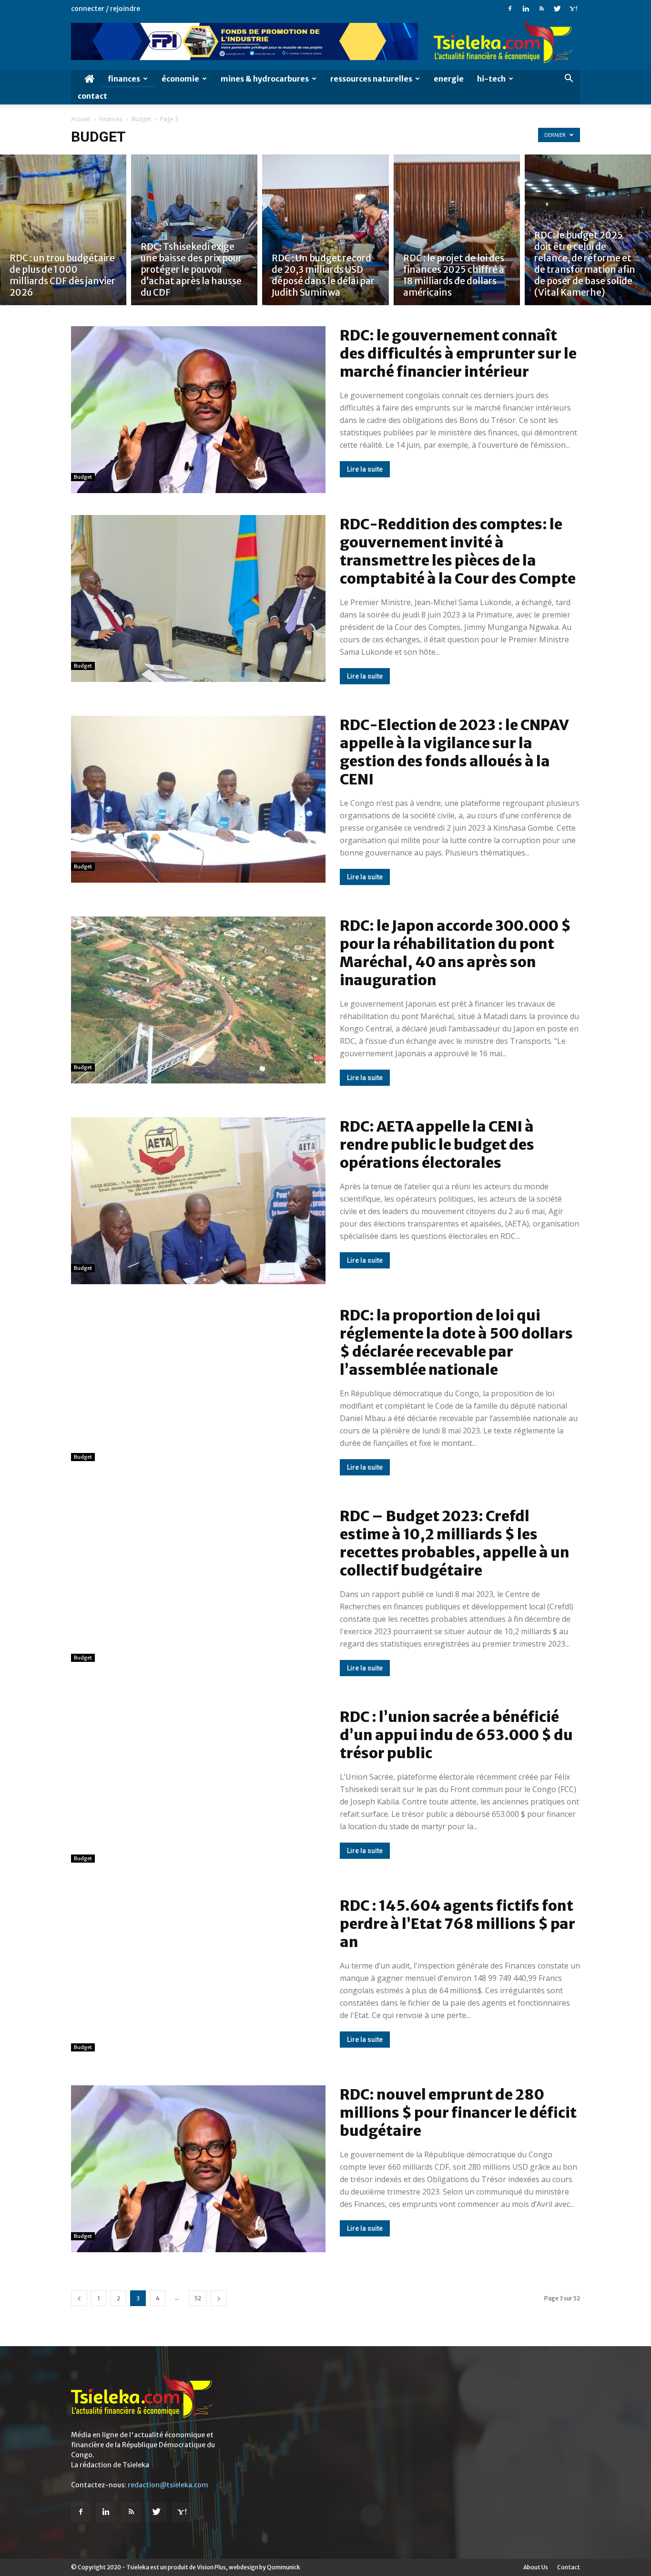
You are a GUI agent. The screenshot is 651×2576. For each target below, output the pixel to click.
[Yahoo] (573, 9)
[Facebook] (510, 9)
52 (198, 2298)
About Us (536, 2567)
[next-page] (219, 2298)
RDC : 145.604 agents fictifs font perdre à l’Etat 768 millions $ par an (458, 1924)
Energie (449, 79)
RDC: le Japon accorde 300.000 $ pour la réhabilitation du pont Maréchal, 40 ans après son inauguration (455, 953)
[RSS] (541, 9)
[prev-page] (79, 2298)
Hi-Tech (491, 79)
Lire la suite (365, 469)
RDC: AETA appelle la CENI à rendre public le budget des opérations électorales (437, 1144)
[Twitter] (557, 9)
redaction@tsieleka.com (168, 2485)
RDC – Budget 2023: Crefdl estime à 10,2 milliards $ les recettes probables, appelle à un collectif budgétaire (455, 1543)
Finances (124, 79)
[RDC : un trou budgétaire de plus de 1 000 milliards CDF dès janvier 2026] (63, 230)
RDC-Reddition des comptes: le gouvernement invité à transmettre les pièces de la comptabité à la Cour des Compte (458, 551)
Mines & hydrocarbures (265, 79)
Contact (92, 96)
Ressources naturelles (371, 79)
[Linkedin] (526, 9)
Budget (141, 119)
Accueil (81, 119)
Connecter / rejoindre (106, 9)
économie (180, 79)
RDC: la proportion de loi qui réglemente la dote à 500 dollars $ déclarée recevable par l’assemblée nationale (456, 1342)
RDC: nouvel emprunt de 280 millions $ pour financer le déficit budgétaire (458, 2112)
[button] (569, 79)
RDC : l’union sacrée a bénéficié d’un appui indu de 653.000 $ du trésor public (456, 1735)
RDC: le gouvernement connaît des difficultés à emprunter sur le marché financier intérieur (458, 353)
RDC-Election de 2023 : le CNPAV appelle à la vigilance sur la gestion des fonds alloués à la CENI (454, 752)
